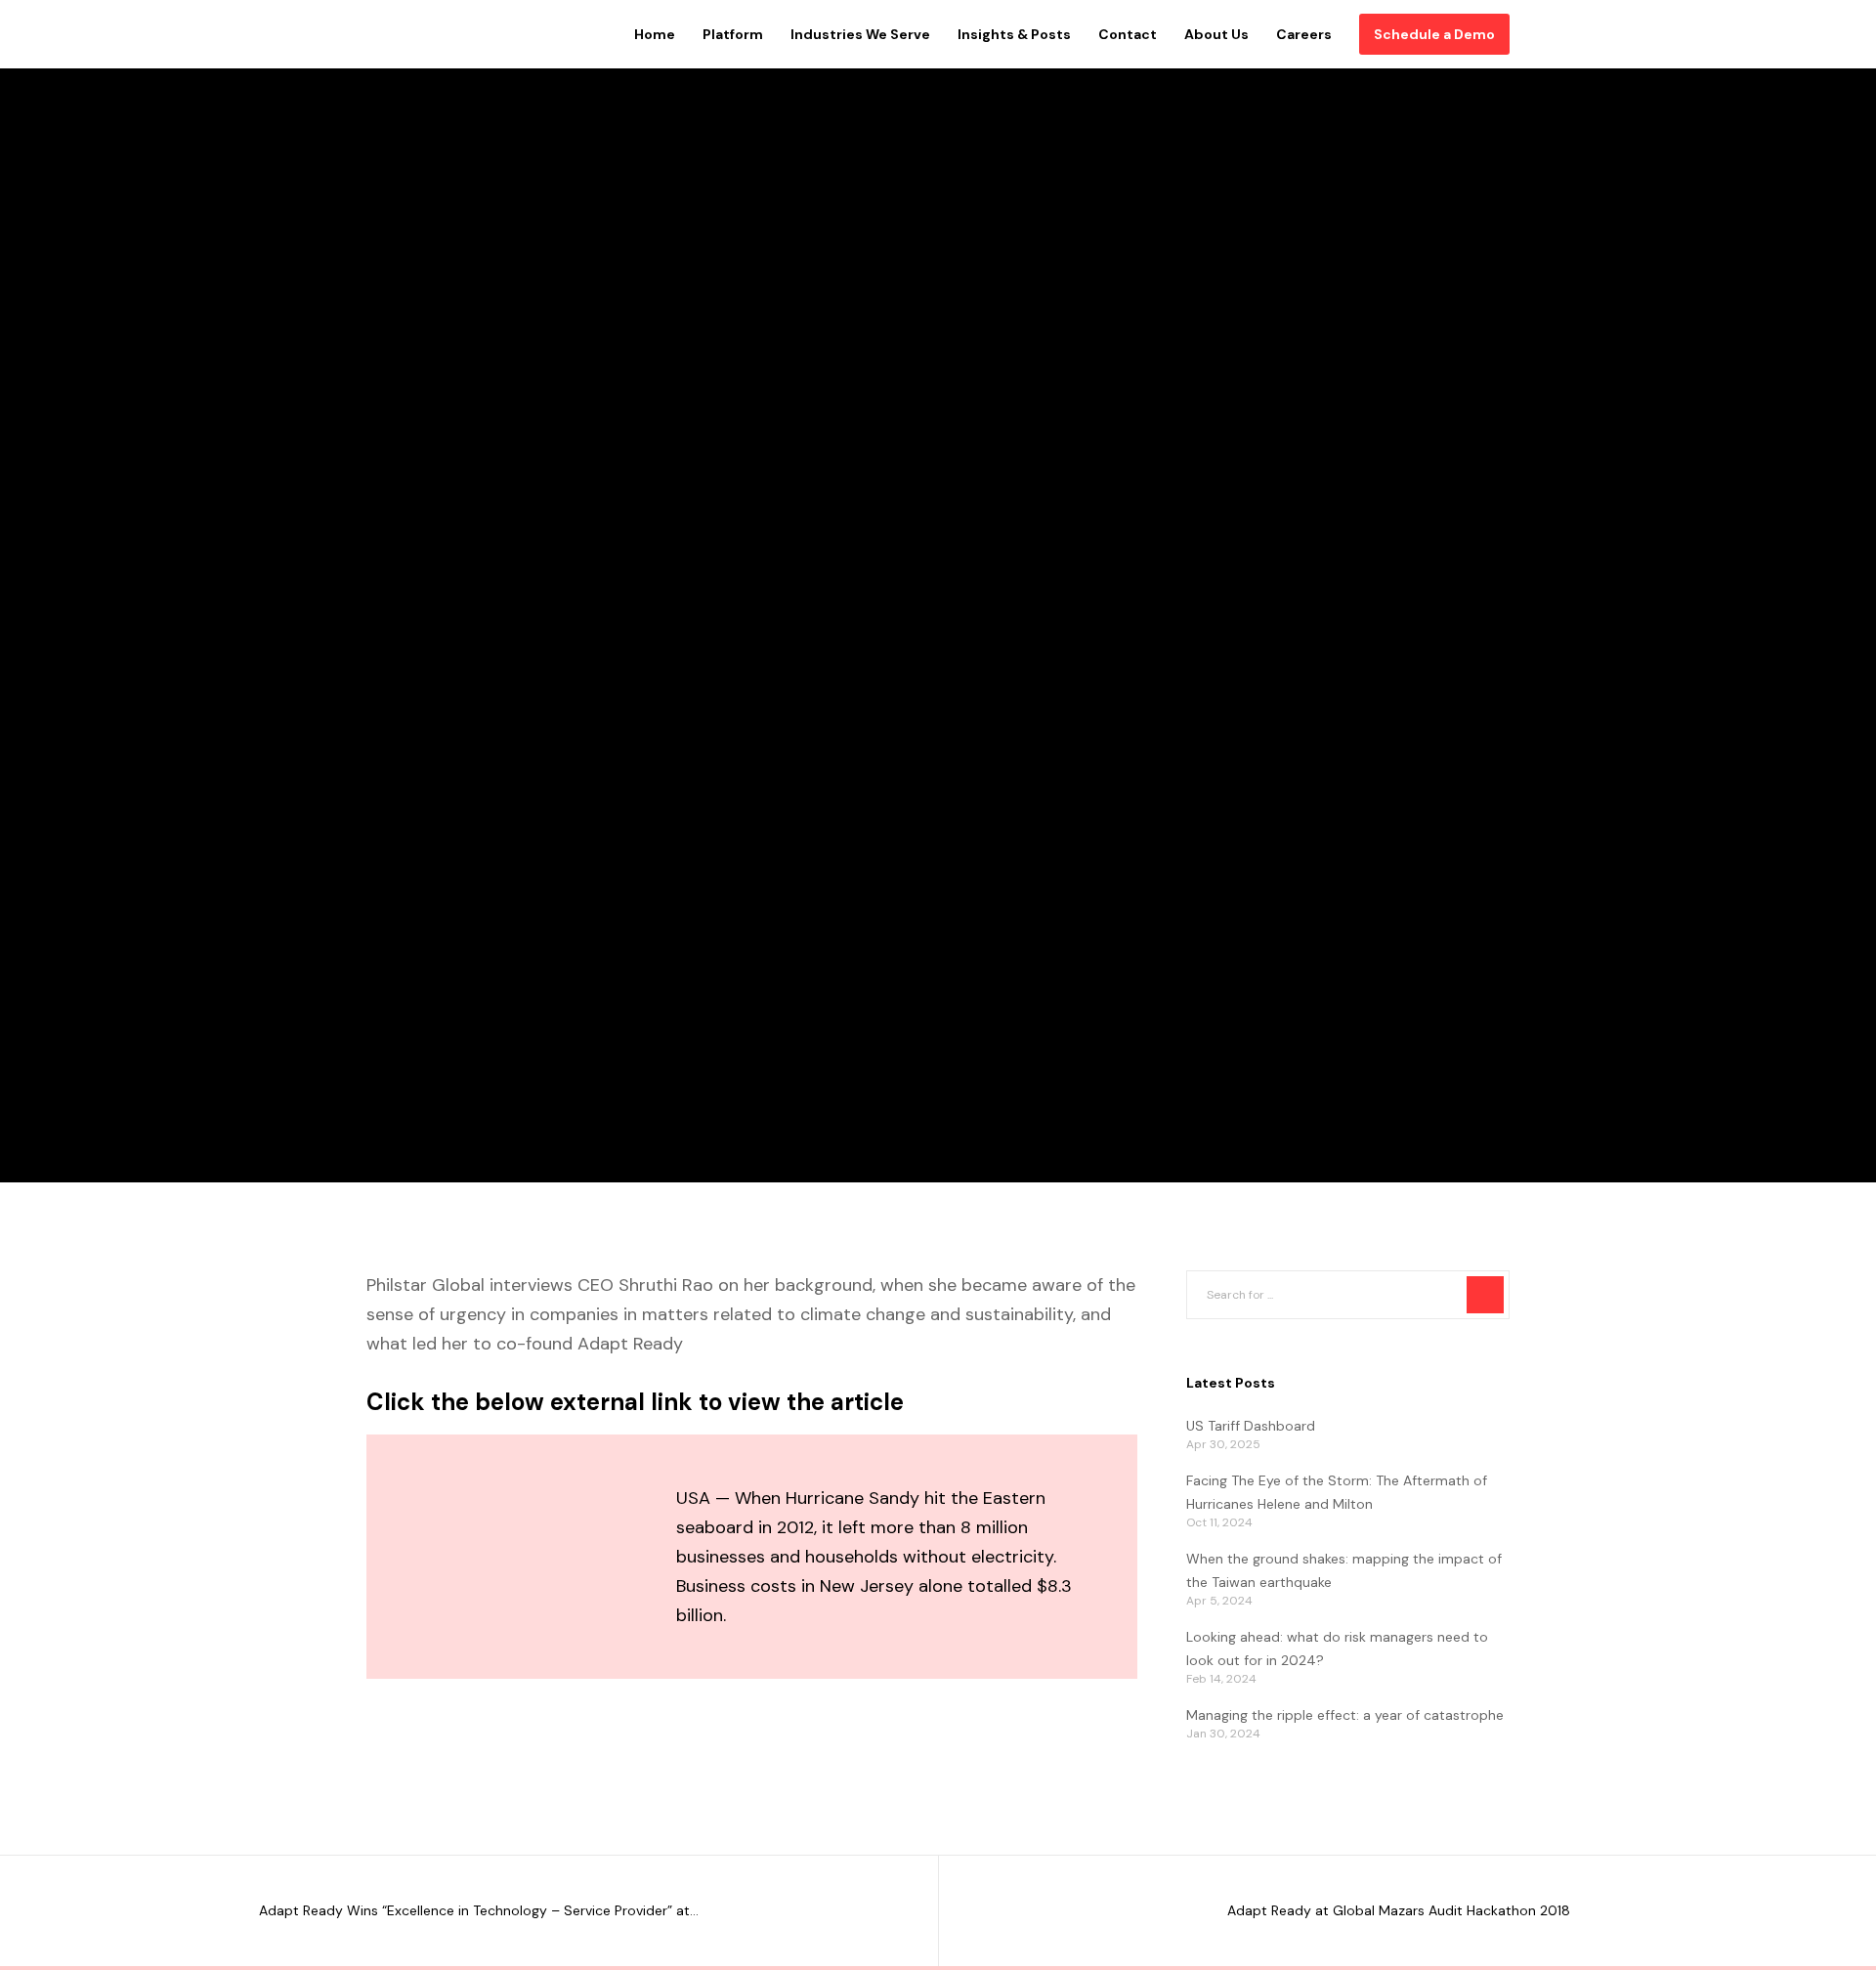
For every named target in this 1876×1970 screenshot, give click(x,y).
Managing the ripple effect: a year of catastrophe (1345, 1715)
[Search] (1485, 1295)
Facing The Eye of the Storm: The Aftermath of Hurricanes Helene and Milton (1337, 1492)
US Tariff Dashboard (1251, 1426)
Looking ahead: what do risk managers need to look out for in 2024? (1337, 1649)
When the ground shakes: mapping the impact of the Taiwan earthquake (1344, 1570)
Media (389, 572)
